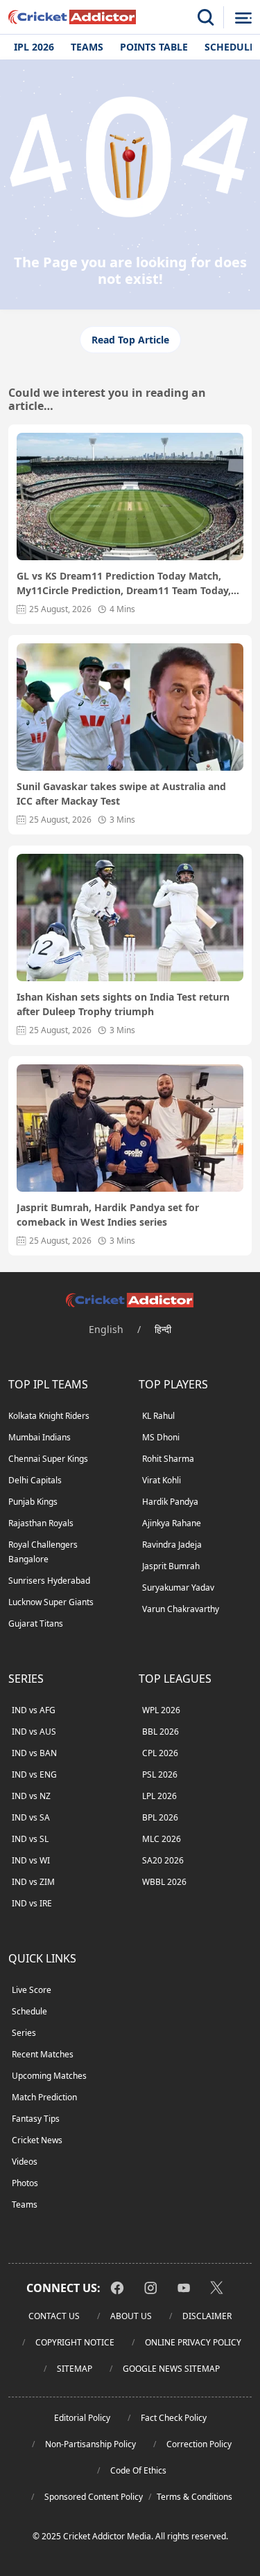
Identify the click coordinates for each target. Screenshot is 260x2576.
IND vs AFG (34, 1710)
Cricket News (37, 2140)
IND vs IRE (32, 1903)
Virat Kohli (162, 1480)
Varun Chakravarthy (181, 1609)
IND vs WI (31, 1860)
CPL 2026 (160, 1753)
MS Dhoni (161, 1437)
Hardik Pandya (170, 1502)
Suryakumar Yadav (178, 1587)
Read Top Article (130, 340)
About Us (131, 2316)
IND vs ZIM (33, 1882)
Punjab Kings (33, 1502)
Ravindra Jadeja (172, 1545)
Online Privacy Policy (193, 2342)
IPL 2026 (34, 47)
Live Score (32, 1990)
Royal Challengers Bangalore (43, 1552)
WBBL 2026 (164, 1882)
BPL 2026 (160, 1817)
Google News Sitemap (171, 2369)
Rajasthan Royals (41, 1523)
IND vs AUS (34, 1732)
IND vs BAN (34, 1753)
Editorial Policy (82, 2418)
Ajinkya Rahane (172, 1523)
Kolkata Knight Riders (49, 1416)
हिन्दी (163, 1329)
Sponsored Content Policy (94, 2497)
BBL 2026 (161, 1732)
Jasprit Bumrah (171, 1566)
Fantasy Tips (36, 2119)
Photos (25, 2183)
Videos (25, 2162)
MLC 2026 (162, 1839)
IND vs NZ (31, 1796)
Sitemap (75, 2369)
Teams (87, 47)
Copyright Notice (75, 2342)
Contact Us (54, 2316)
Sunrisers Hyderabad (49, 1581)
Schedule (29, 2011)
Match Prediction (44, 2097)
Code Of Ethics (138, 2470)
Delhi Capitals (35, 1480)
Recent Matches (43, 2054)
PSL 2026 (160, 1774)
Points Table (154, 47)
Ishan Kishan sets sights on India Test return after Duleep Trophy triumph (123, 1004)
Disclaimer (207, 2316)
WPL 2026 (161, 1710)
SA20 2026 (163, 1860)
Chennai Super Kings (48, 1459)
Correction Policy (199, 2444)
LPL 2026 (159, 1796)
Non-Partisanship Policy (90, 2444)
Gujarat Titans (36, 1624)
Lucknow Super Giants (51, 1602)
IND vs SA (31, 1817)
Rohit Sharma (168, 1459)
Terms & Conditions (194, 2497)
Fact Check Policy (174, 2418)
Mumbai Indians (40, 1437)
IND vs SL (30, 1839)
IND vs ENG (34, 1774)
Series (24, 2033)
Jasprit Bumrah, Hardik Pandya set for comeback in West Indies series (108, 1215)
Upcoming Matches (49, 2076)
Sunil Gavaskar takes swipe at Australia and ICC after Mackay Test (121, 794)
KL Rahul (158, 1416)
